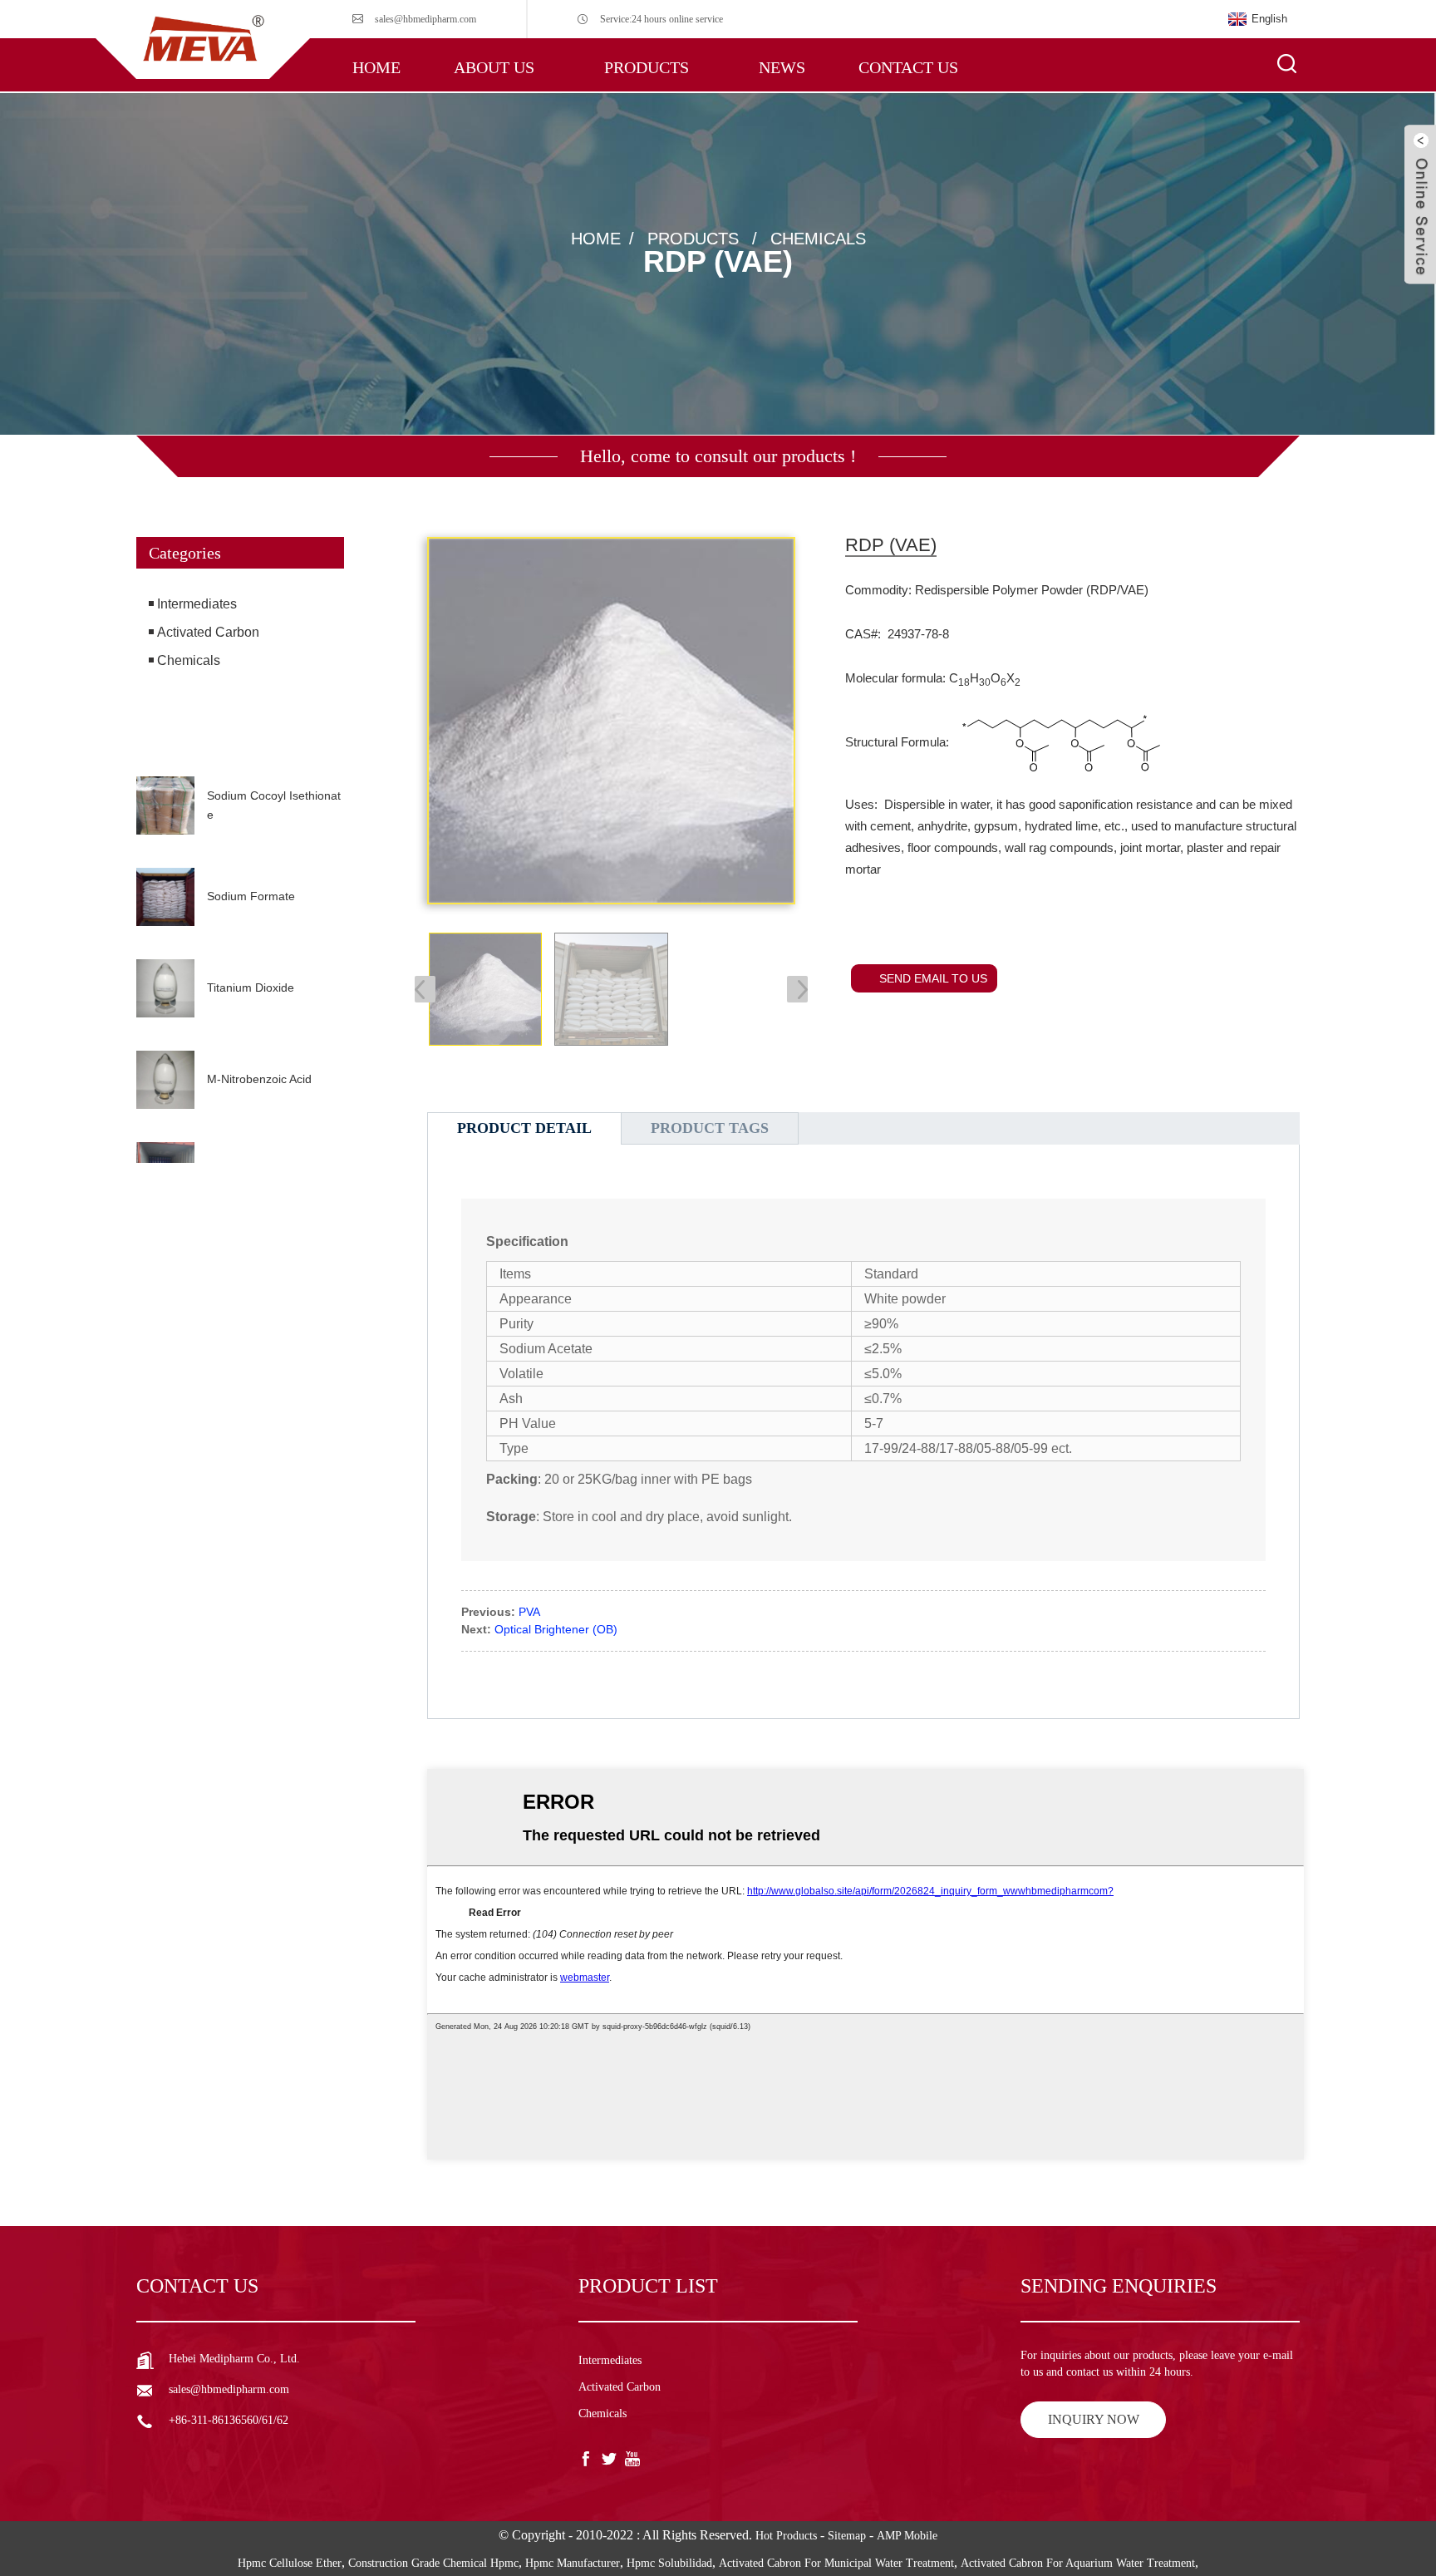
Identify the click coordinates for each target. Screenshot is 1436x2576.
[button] (240, 748)
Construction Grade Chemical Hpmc (433, 2563)
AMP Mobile (907, 2536)
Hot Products (786, 2536)
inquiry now (1094, 2419)
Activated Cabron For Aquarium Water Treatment (1078, 2563)
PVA (529, 1612)
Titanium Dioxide (251, 988)
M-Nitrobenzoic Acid (259, 1079)
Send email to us (933, 978)
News (782, 67)
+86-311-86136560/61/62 (229, 2420)
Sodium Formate (251, 896)
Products (647, 67)
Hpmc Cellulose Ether (290, 2563)
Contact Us (908, 67)
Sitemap (847, 2536)
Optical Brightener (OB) (556, 1629)
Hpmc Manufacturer (573, 2563)
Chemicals (818, 238)
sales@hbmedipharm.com (425, 19)
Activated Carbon (208, 632)
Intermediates (197, 604)
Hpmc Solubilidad (669, 2563)
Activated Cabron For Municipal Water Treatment (836, 2563)
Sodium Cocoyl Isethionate (274, 805)
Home (376, 67)
